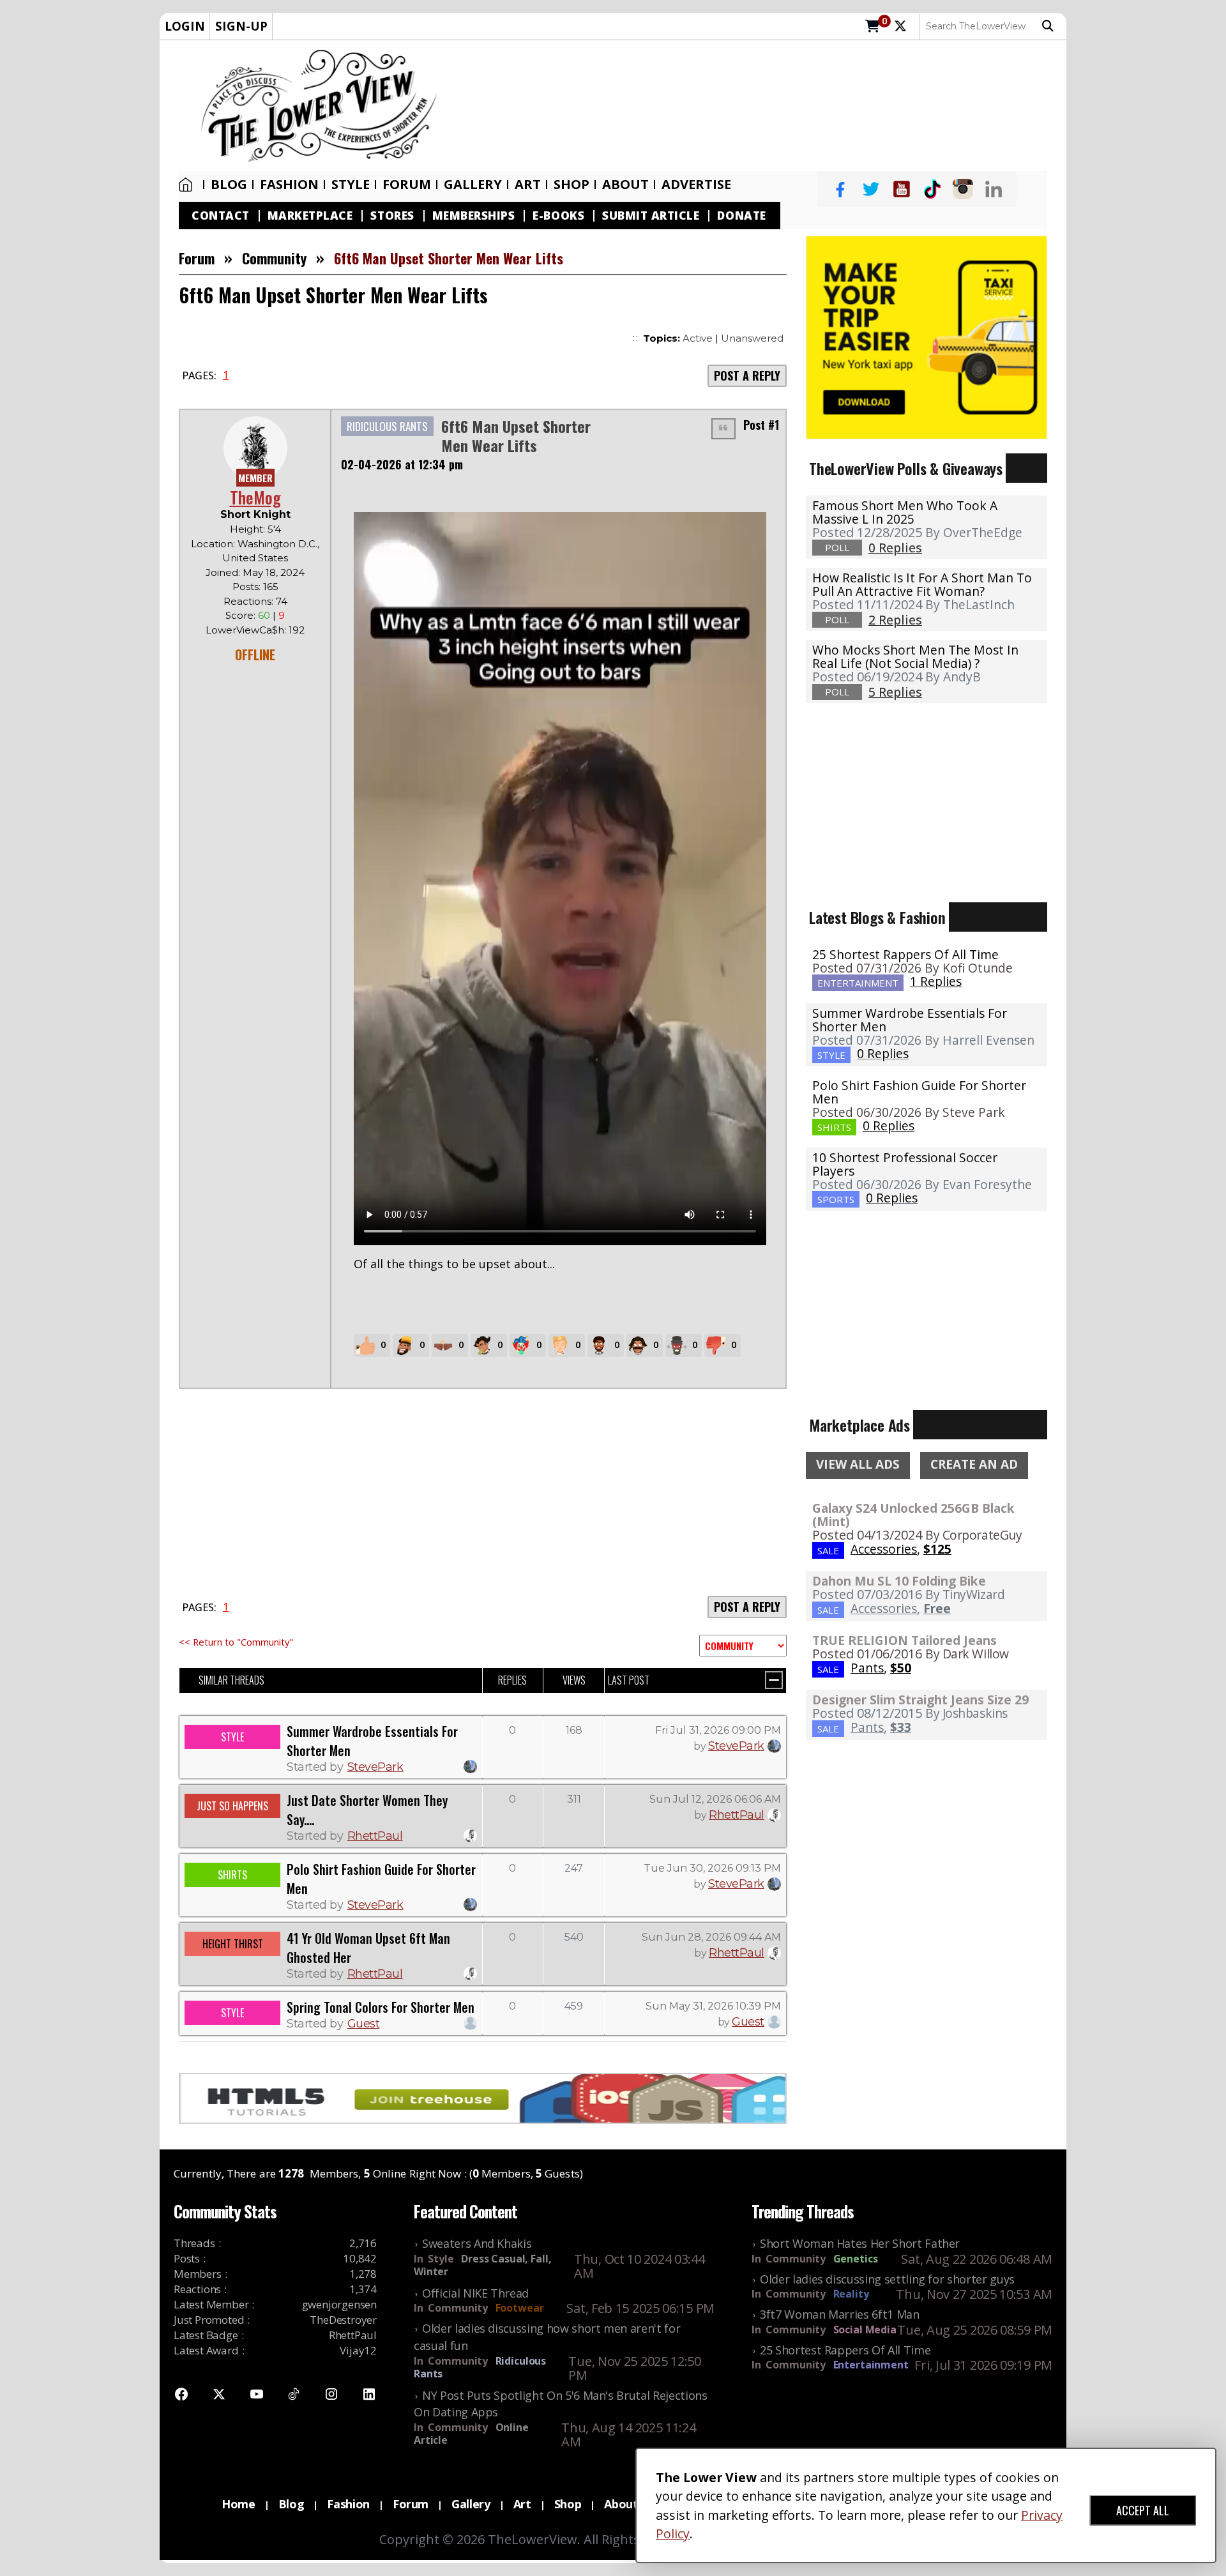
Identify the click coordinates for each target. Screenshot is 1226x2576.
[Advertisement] (758, 106)
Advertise (696, 185)
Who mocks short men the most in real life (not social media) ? (915, 656)
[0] (873, 27)
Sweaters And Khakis (477, 2243)
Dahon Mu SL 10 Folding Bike (899, 1581)
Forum (407, 185)
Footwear (520, 2308)
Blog (229, 185)
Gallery (473, 185)
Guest (364, 2024)
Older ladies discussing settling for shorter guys (887, 2279)
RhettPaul (375, 1836)
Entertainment (871, 2365)
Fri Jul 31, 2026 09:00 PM (718, 1730)
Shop (568, 2504)
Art (528, 185)
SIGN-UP (241, 26)
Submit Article (651, 216)
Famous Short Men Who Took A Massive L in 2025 (905, 512)
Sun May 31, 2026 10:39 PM (713, 2006)
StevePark (375, 1767)
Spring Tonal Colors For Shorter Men (381, 2007)
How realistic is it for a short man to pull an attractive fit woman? (922, 584)
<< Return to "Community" (236, 1642)
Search (1051, 26)
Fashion (289, 185)
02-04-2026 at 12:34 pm (402, 464)
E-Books (558, 216)
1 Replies (936, 981)
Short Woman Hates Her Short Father (860, 2243)
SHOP (571, 185)
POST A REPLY (747, 375)
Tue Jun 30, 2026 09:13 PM (712, 1868)
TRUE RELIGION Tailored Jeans (904, 1640)
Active (698, 338)
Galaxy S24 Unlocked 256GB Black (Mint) (913, 1515)
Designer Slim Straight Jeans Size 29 (920, 1700)
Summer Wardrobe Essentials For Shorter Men (910, 1020)
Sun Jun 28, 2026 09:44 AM (711, 1937)
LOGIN (185, 26)
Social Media (865, 2330)
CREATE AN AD (974, 1464)
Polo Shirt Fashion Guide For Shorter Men (919, 1092)
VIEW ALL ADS (858, 1464)
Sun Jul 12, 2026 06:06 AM (715, 1799)
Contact (221, 216)
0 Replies (883, 1053)
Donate (741, 216)
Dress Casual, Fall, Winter (482, 2265)
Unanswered (752, 338)
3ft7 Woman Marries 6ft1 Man (840, 2314)
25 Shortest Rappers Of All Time (905, 954)
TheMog (255, 497)
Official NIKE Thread (475, 2293)
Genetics (856, 2259)
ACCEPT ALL (1143, 2510)
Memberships (474, 216)
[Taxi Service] (927, 336)
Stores (392, 216)
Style (351, 185)
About (625, 185)
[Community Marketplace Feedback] (743, 1646)
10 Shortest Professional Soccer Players (905, 1164)
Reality (851, 2294)
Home (188, 185)
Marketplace (310, 216)
